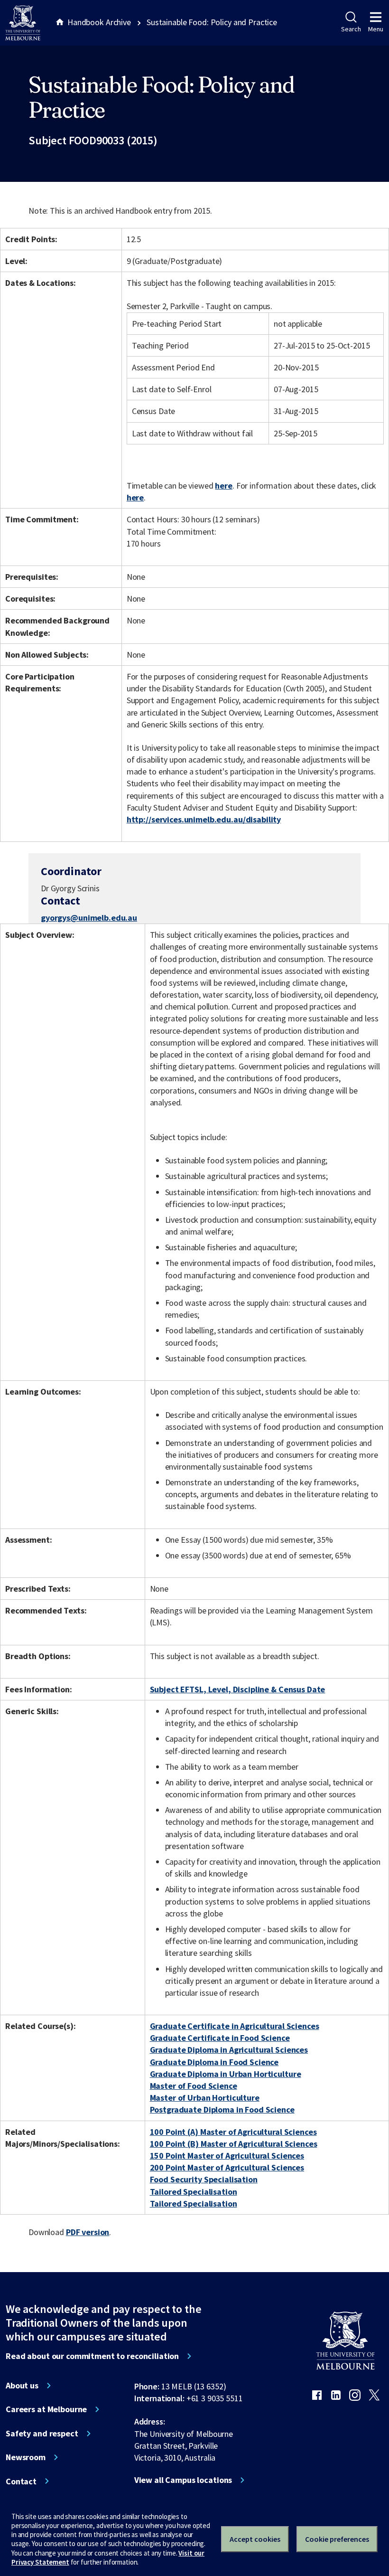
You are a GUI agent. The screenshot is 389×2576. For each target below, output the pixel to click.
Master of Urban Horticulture (205, 2098)
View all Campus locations (183, 2480)
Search (351, 29)
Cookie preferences (337, 2539)
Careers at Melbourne (46, 2409)
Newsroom (26, 2457)
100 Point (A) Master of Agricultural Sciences (233, 2132)
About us (22, 2386)
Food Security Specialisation (204, 2179)
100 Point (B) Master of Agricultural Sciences (234, 2144)
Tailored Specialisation (194, 2192)
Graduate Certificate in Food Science (220, 2038)
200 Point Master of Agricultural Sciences (227, 2167)
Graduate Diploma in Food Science (214, 2062)
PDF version (88, 2232)
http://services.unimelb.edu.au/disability (204, 819)
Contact (21, 2482)
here (223, 486)
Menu (376, 29)
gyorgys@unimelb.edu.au (89, 918)
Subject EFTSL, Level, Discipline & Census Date (238, 1689)
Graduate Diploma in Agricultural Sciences (229, 2050)
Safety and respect (42, 2434)
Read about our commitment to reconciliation (92, 2356)
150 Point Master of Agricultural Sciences (227, 2156)
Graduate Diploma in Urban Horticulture (226, 2074)
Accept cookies (255, 2539)
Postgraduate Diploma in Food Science (222, 2109)
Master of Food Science (194, 2086)
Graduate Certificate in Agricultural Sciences (235, 2026)
